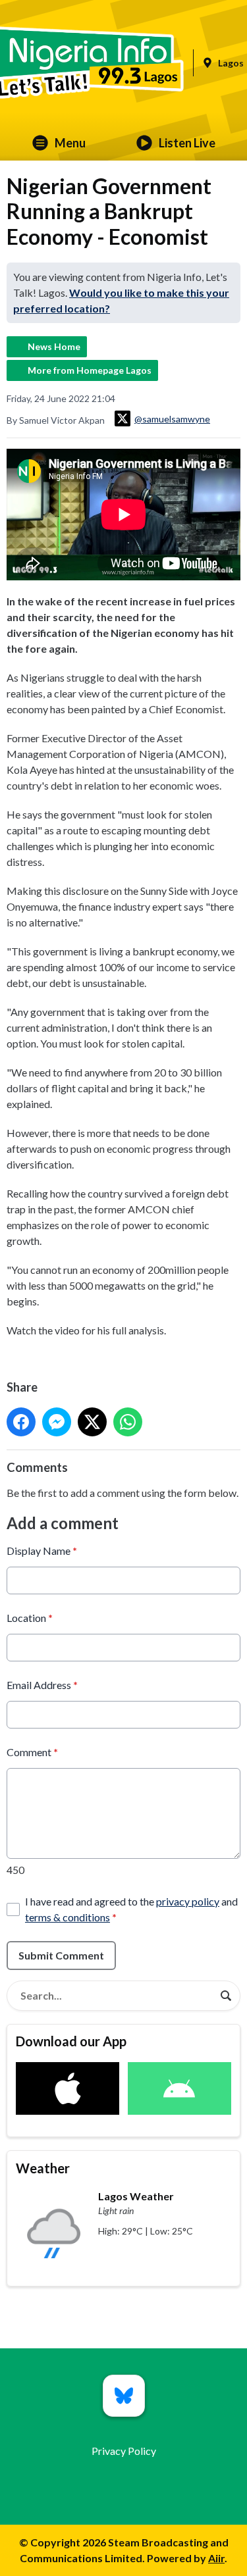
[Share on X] (92, 1422)
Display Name (42, 1551)
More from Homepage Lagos (90, 370)
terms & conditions (68, 1917)
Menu (70, 143)
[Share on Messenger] (57, 1422)
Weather (43, 2168)
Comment (32, 1752)
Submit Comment (61, 1955)
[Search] (226, 1996)
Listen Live (187, 143)
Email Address (42, 1685)
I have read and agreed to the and (131, 1909)
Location (30, 1618)
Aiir (216, 2558)
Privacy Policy (124, 2451)
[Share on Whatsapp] (128, 1422)
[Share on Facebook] (21, 1422)
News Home (54, 346)
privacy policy (188, 1901)
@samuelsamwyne (172, 419)
